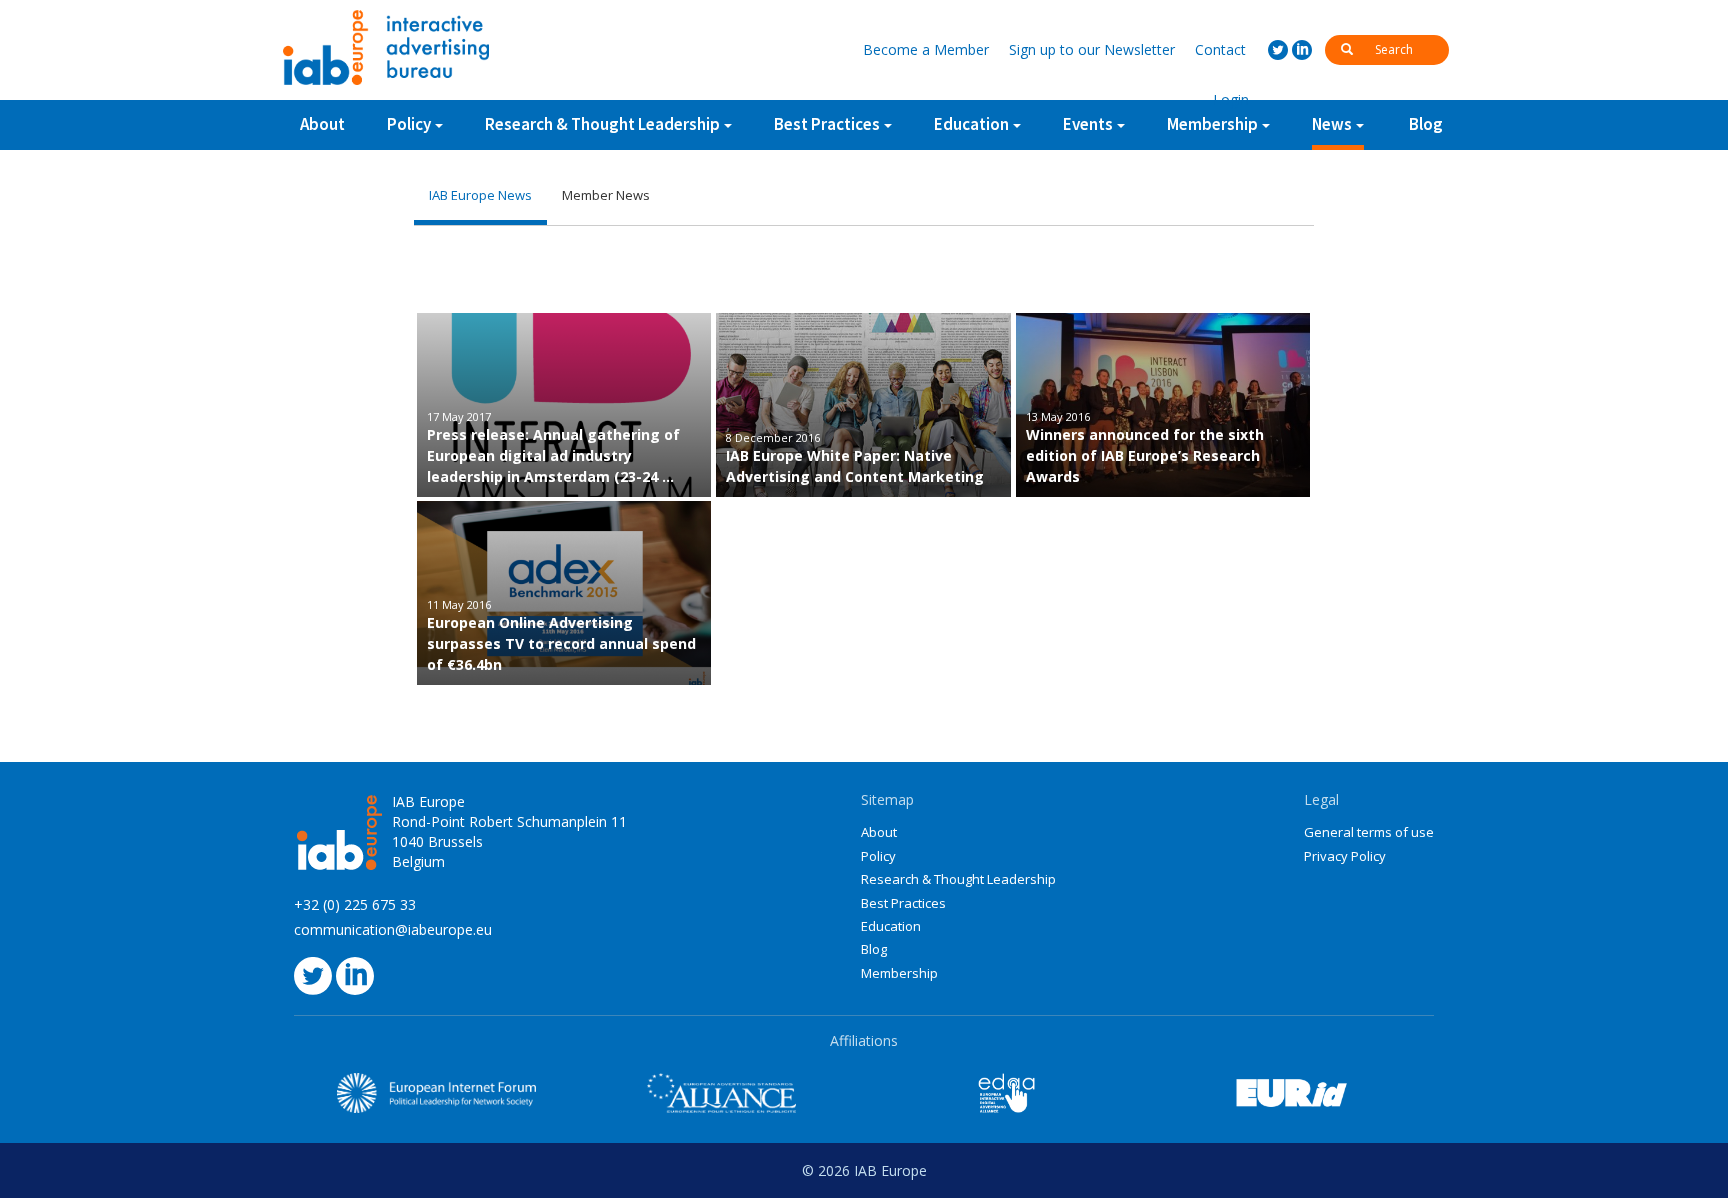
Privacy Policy (1345, 856)
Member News (606, 195)
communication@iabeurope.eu (393, 929)
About (322, 124)
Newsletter (1092, 49)
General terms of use (1369, 832)
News (1332, 124)
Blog (1426, 124)
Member (926, 49)
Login (1231, 99)
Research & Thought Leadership (602, 124)
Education (891, 926)
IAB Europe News (480, 195)
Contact (1220, 49)
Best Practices (903, 903)
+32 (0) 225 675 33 (355, 904)
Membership (899, 973)
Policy (409, 124)
